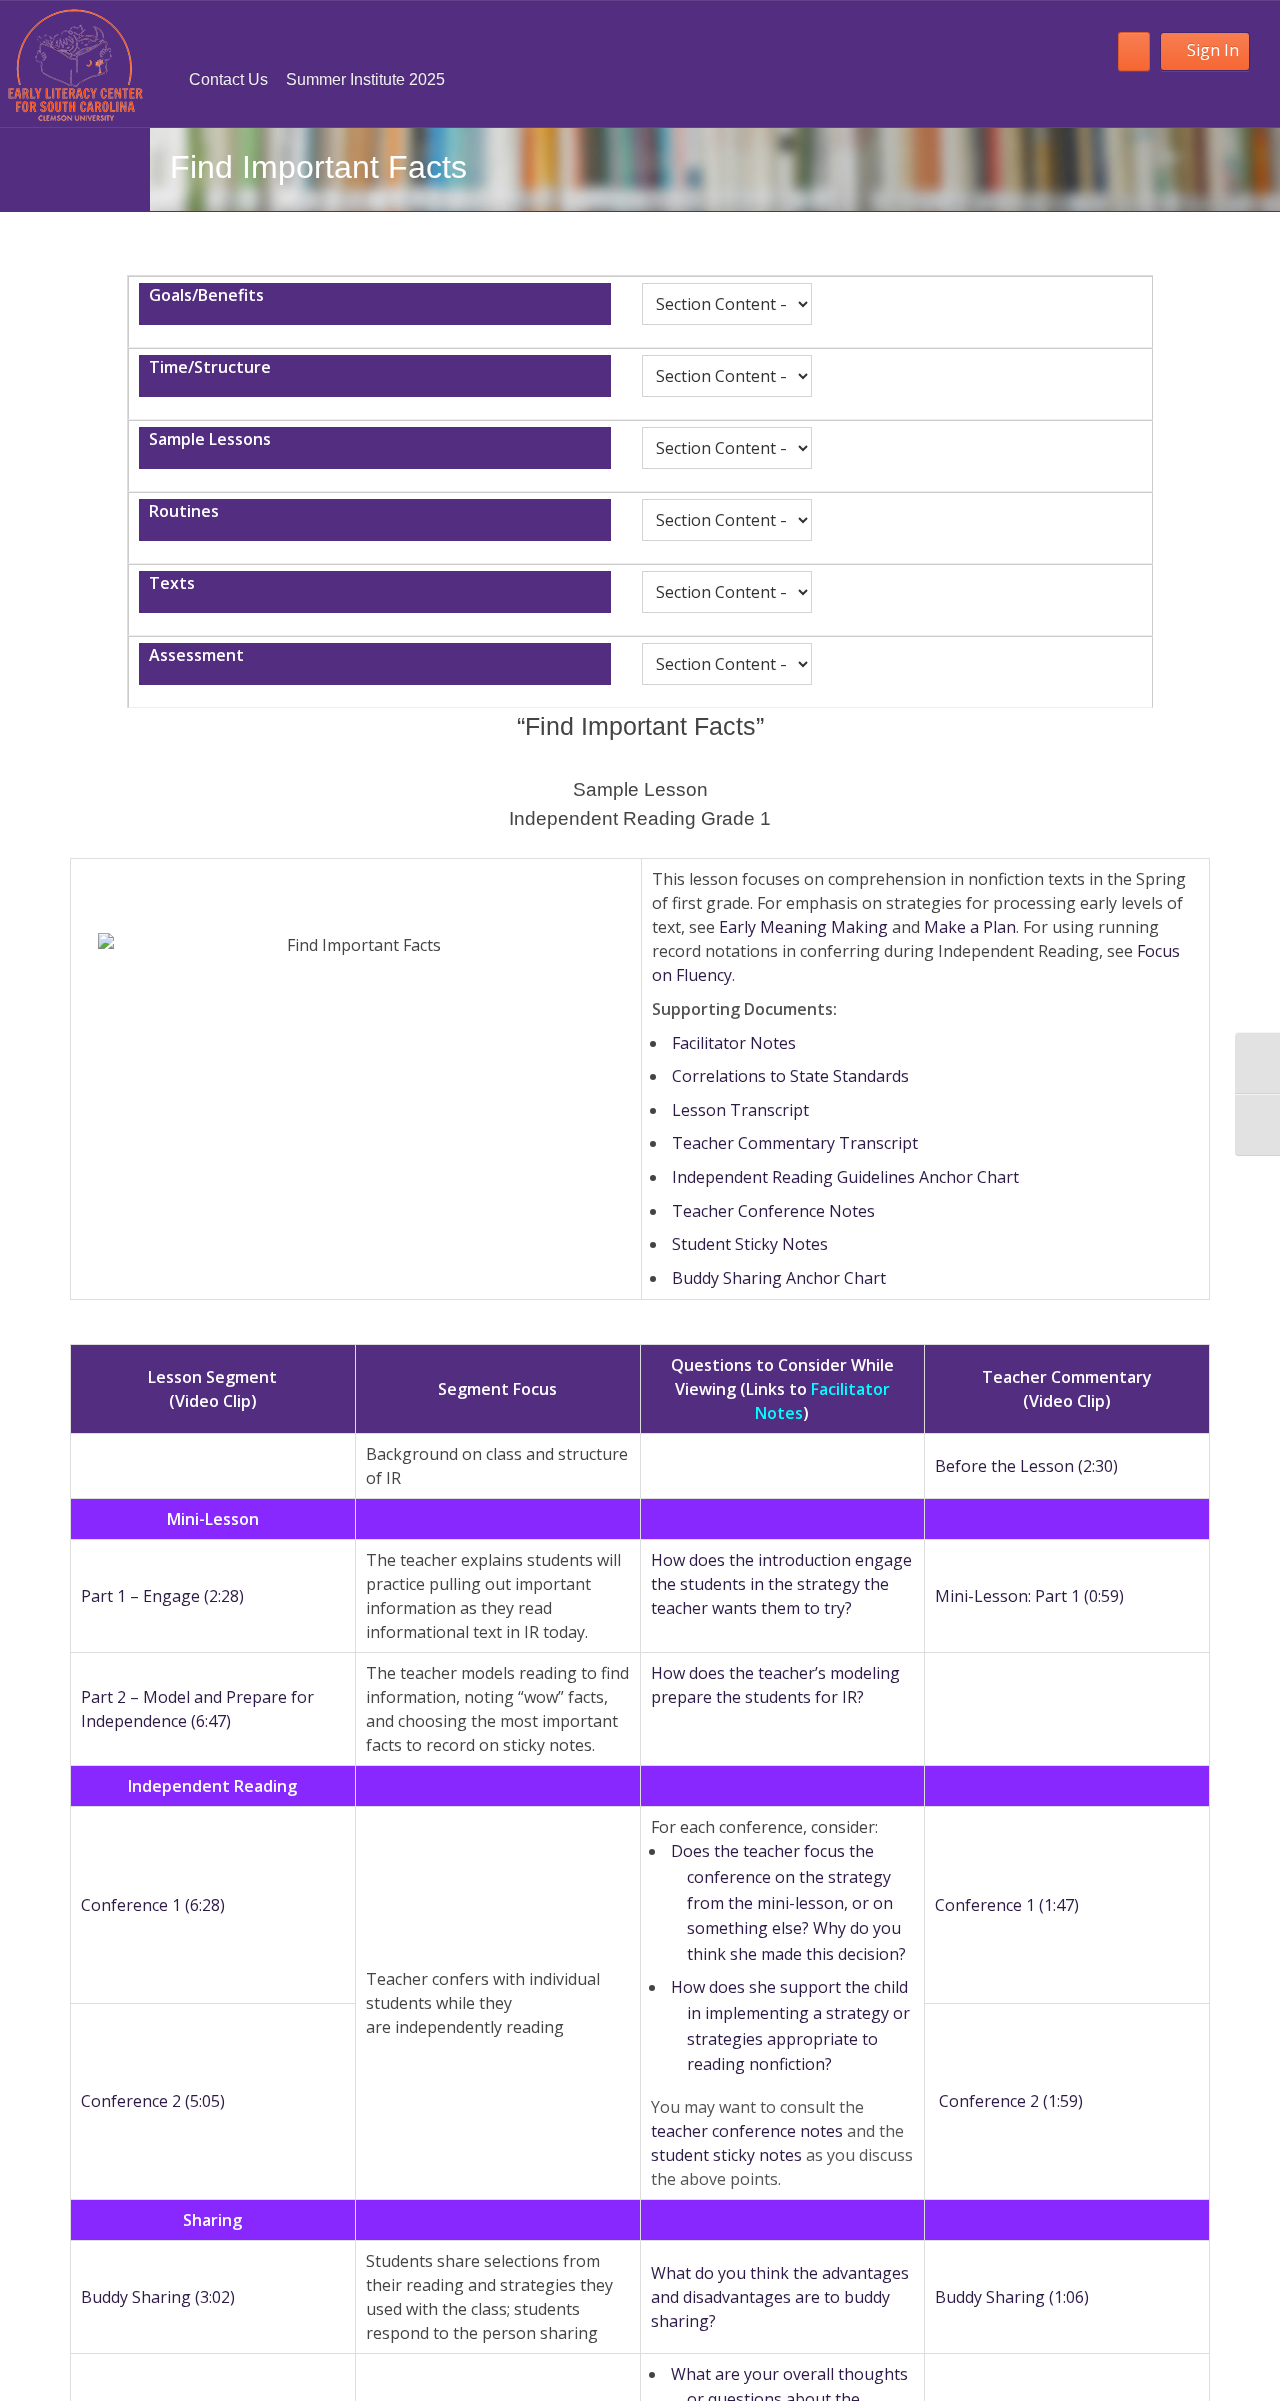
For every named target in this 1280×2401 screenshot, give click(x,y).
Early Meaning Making (803, 927)
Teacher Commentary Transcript (795, 1143)
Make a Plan (970, 927)
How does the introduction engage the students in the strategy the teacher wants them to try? (781, 1584)
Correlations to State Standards (790, 1076)
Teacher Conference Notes (773, 1211)
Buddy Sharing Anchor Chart (779, 1278)
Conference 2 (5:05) (153, 2101)
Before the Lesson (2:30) (1026, 1466)
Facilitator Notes (734, 1043)
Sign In (1213, 50)
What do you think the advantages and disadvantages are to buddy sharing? (780, 2297)
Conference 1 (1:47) (1007, 1905)
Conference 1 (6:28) (153, 1905)
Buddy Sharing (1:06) (1012, 2297)
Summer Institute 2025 (365, 79)
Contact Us (228, 79)
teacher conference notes (747, 2131)
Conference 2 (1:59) (1011, 2101)
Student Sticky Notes (750, 1244)
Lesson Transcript (740, 1110)
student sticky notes (726, 2155)
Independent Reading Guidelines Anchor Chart (845, 1177)
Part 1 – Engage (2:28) (162, 1596)
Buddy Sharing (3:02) (158, 2297)
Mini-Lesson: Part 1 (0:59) (1029, 1596)
